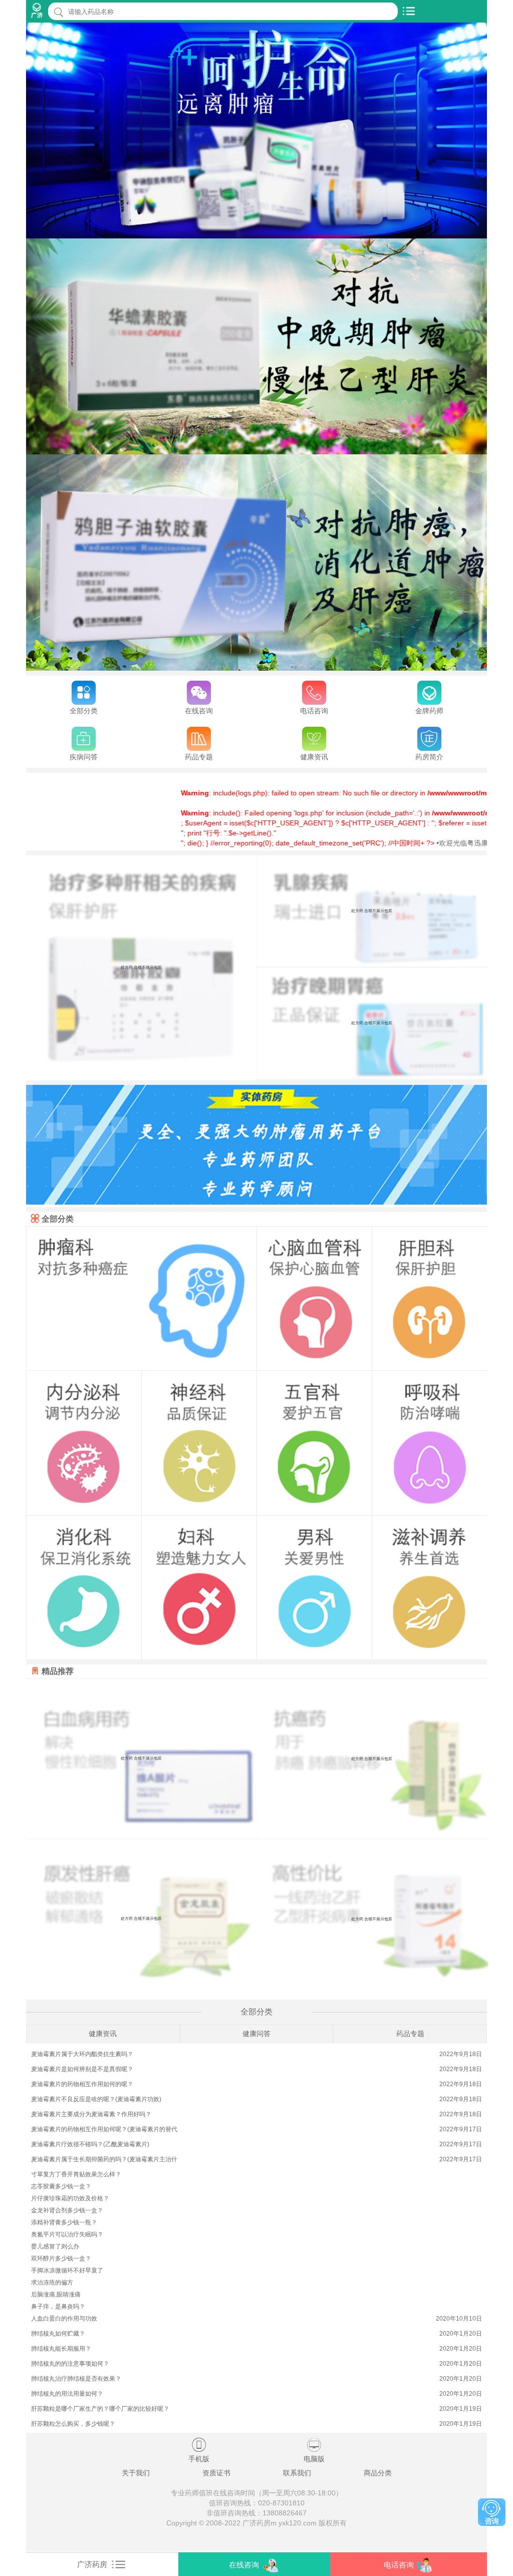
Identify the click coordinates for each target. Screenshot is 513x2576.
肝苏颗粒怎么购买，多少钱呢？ (73, 2424)
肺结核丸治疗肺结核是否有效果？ (76, 2379)
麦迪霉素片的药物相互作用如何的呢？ (82, 2084)
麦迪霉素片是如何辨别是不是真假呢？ (82, 2069)
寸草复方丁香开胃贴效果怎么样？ (76, 2174)
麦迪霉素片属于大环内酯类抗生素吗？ (82, 2054)
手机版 (199, 2450)
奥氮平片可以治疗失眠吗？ (67, 2234)
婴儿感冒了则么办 (55, 2246)
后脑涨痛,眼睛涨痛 (56, 2295)
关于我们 (136, 2473)
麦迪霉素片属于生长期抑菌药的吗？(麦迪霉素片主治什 (104, 2159)
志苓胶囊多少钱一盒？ (61, 2186)
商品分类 (378, 2473)
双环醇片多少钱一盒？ (61, 2258)
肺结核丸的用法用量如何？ (67, 2394)
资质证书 (216, 2473)
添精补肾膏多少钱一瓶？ (64, 2222)
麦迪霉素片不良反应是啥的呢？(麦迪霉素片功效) (96, 2099)
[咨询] (492, 2512)
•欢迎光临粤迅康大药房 (413, 843)
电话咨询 (399, 2565)
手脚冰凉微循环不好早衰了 (67, 2270)
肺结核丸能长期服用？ (61, 2349)
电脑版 (314, 2450)
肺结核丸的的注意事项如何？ (70, 2364)
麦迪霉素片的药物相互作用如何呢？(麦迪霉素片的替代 (104, 2129)
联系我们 (297, 2473)
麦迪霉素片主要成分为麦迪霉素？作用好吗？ (91, 2114)
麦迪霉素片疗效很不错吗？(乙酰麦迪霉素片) (90, 2144)
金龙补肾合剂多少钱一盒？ (67, 2210)
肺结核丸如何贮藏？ (58, 2334)
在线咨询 (244, 2565)
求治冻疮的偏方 (52, 2282)
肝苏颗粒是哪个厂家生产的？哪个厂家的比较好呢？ (100, 2409)
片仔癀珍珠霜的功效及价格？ (70, 2198)
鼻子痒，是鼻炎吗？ (58, 2307)
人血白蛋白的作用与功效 (64, 2319)
